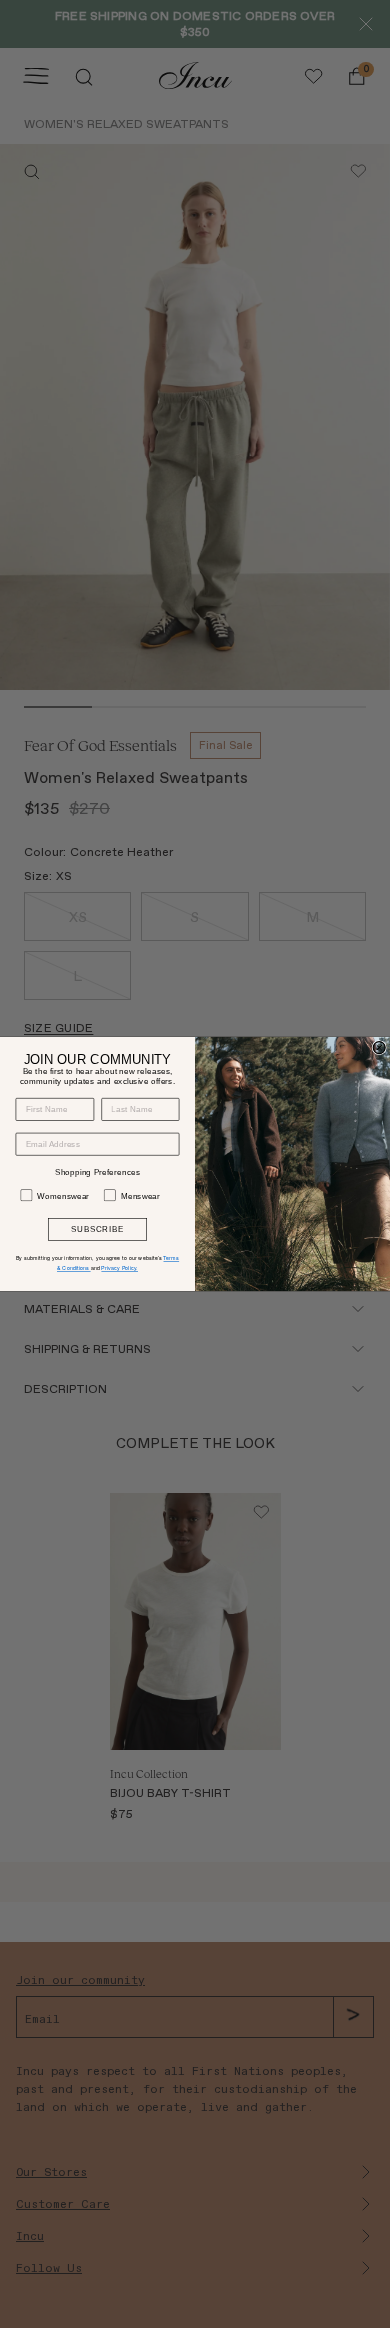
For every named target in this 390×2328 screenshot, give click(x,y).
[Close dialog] (379, 1048)
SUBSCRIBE (97, 1230)
